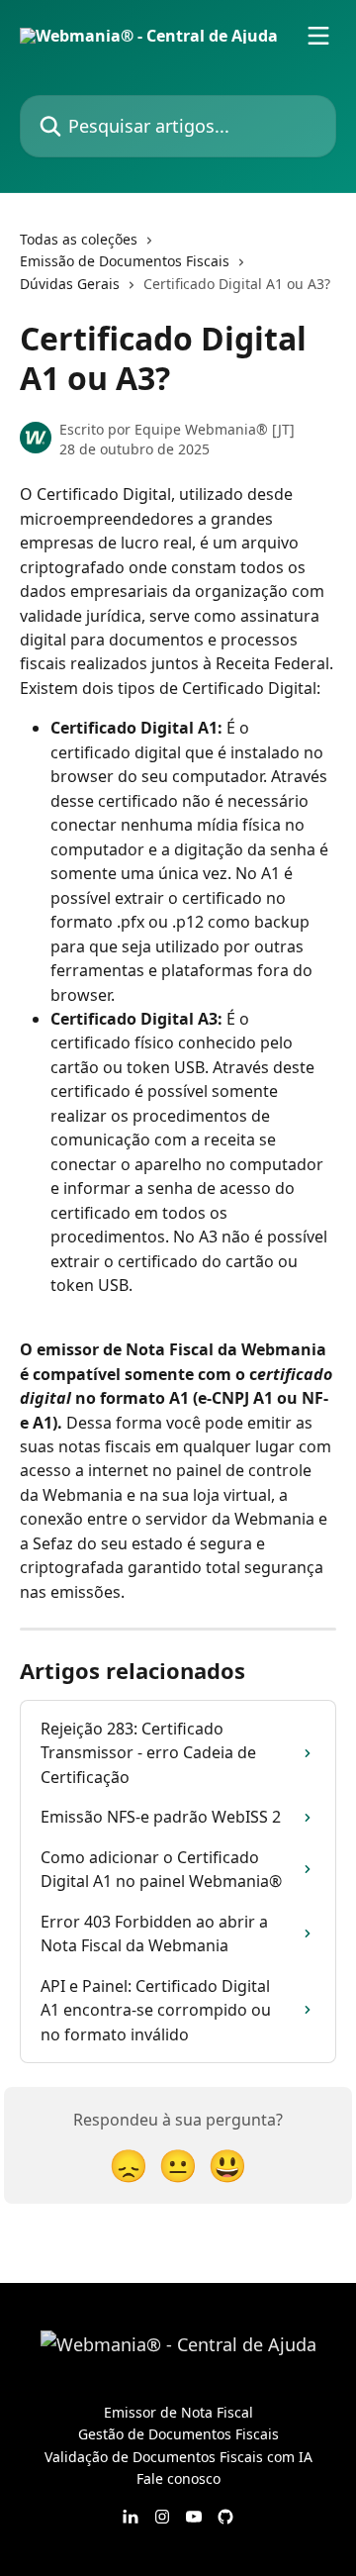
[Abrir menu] (318, 36)
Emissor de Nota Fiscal (178, 2412)
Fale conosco (178, 2478)
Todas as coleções (79, 239)
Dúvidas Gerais (70, 284)
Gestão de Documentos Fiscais (178, 2434)
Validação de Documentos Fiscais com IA (178, 2457)
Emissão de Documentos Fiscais (125, 261)
